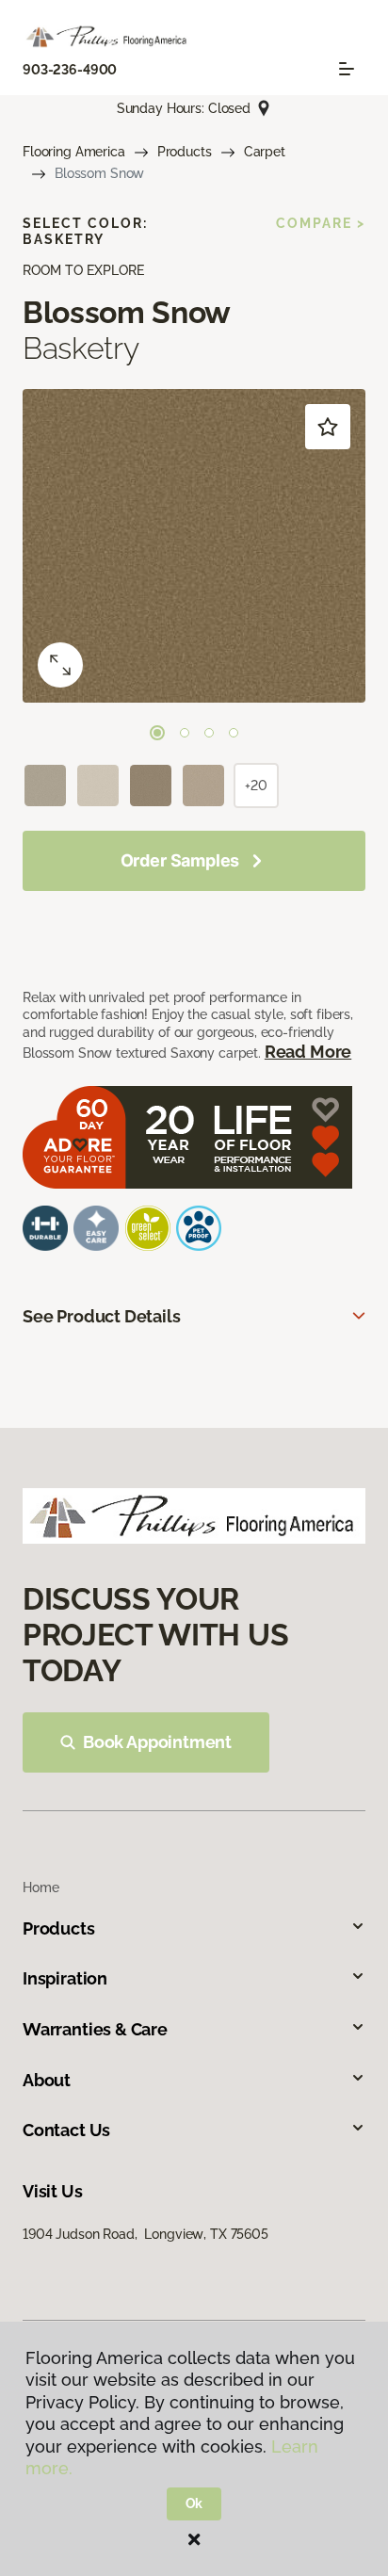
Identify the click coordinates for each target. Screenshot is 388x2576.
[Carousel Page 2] (185, 733)
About (47, 2080)
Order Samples (180, 860)
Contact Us (66, 2130)
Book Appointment (157, 1742)
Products (185, 152)
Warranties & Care (95, 2029)
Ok (194, 2503)
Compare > (321, 223)
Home (40, 1887)
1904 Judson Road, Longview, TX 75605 (145, 2234)
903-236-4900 (70, 70)
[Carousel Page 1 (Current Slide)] (157, 733)
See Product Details (102, 1316)
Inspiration (65, 1978)
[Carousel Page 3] (209, 733)
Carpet (265, 152)
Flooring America (74, 152)
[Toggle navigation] (347, 69)
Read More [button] (308, 1052)
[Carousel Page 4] (234, 733)
